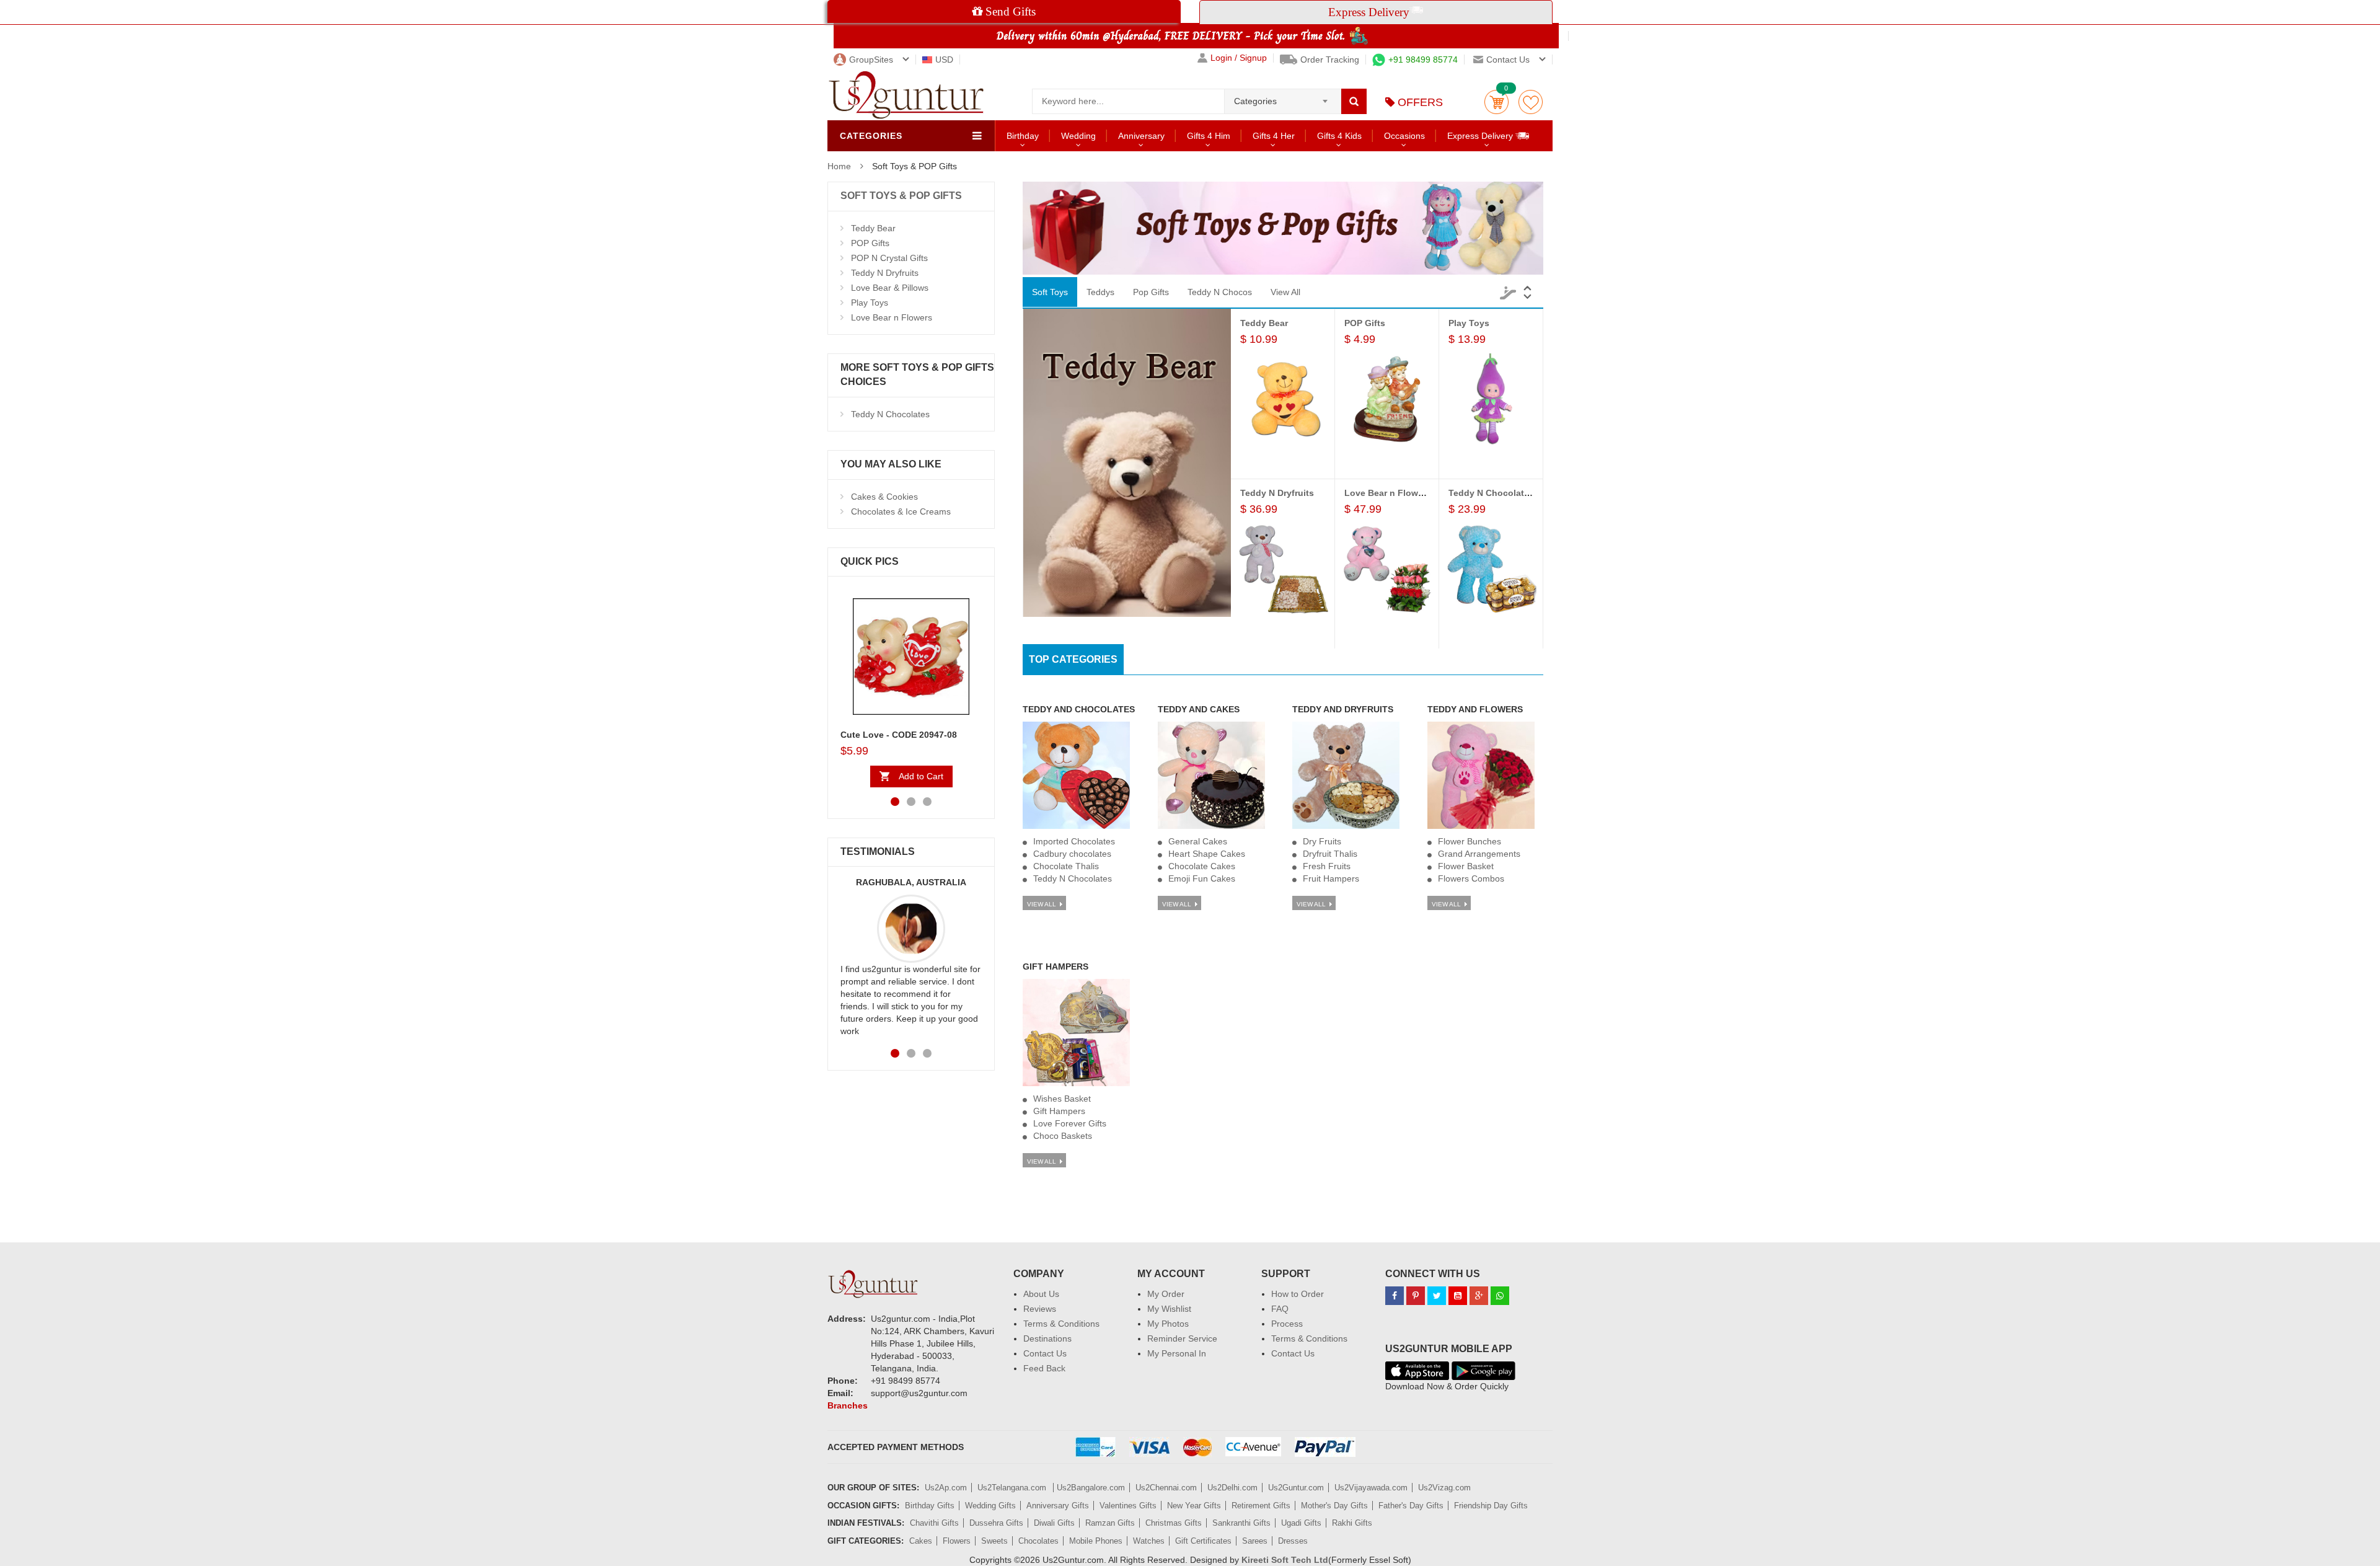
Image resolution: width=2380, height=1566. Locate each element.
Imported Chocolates (1074, 841)
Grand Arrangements (1479, 854)
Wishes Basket (1062, 1099)
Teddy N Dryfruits (885, 273)
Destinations (1047, 1338)
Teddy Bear (873, 228)
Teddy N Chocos (1220, 292)
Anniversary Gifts (1058, 1506)
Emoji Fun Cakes (1202, 878)
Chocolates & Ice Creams (901, 511)
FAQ (1280, 1309)
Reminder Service (1182, 1338)
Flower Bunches (1470, 841)
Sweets (994, 1541)
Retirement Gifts (1261, 1506)
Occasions (1404, 136)
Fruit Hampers (1331, 878)
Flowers (957, 1541)
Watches (1149, 1541)
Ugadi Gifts (1301, 1523)
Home (839, 166)
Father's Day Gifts (1411, 1506)
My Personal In (1177, 1353)
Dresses (1293, 1541)
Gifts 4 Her (1274, 136)
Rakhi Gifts (1352, 1523)
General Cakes (1198, 841)
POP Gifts (870, 243)
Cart (1496, 102)
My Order (1166, 1294)
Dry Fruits (1322, 841)
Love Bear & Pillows (890, 288)
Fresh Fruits (1327, 866)
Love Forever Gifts (1070, 1123)
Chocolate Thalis (1066, 866)
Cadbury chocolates (1072, 854)
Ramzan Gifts (1110, 1523)
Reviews (1040, 1309)
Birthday (1023, 136)
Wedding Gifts (990, 1506)
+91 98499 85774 (1423, 60)
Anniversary (1141, 136)
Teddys (1100, 292)
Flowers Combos (1471, 878)
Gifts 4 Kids (1339, 136)
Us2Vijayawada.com (1371, 1488)
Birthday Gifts (930, 1506)
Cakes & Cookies (884, 497)
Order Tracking (1330, 60)
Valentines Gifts (1128, 1506)
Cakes (921, 1541)
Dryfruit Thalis (1330, 854)
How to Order (1298, 1294)
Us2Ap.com (946, 1488)
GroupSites (871, 60)
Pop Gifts (1151, 292)
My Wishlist (1169, 1309)
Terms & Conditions (1061, 1324)
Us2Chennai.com (1166, 1488)
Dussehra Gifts (996, 1523)
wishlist (1531, 102)
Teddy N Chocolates (890, 414)
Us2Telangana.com (1013, 1488)
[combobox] (1283, 97)
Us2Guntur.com (1296, 1488)
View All (1285, 292)
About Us (1041, 1294)
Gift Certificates (1203, 1541)
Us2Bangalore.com (1091, 1488)
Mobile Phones (1096, 1541)
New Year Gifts (1194, 1506)
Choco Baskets (1063, 1136)
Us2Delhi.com (1232, 1488)
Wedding (1078, 136)
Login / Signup (1239, 58)
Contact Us (1045, 1353)
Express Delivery (1481, 136)
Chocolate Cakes (1202, 866)
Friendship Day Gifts (1491, 1506)
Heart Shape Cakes (1207, 854)
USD (944, 60)
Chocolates (1038, 1541)
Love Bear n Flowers (892, 317)
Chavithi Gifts (934, 1523)
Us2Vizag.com (1444, 1488)
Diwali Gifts (1054, 1523)
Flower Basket (1466, 866)
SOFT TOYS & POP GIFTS (901, 196)
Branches (848, 1405)
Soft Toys (1050, 292)
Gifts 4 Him (1209, 136)
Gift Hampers (1059, 1111)
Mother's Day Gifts (1334, 1506)
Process (1287, 1324)
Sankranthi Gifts (1241, 1523)
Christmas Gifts (1174, 1523)
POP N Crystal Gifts (889, 258)
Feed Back (1044, 1368)
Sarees (1255, 1541)
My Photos (1168, 1324)
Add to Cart (921, 776)
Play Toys (870, 303)
